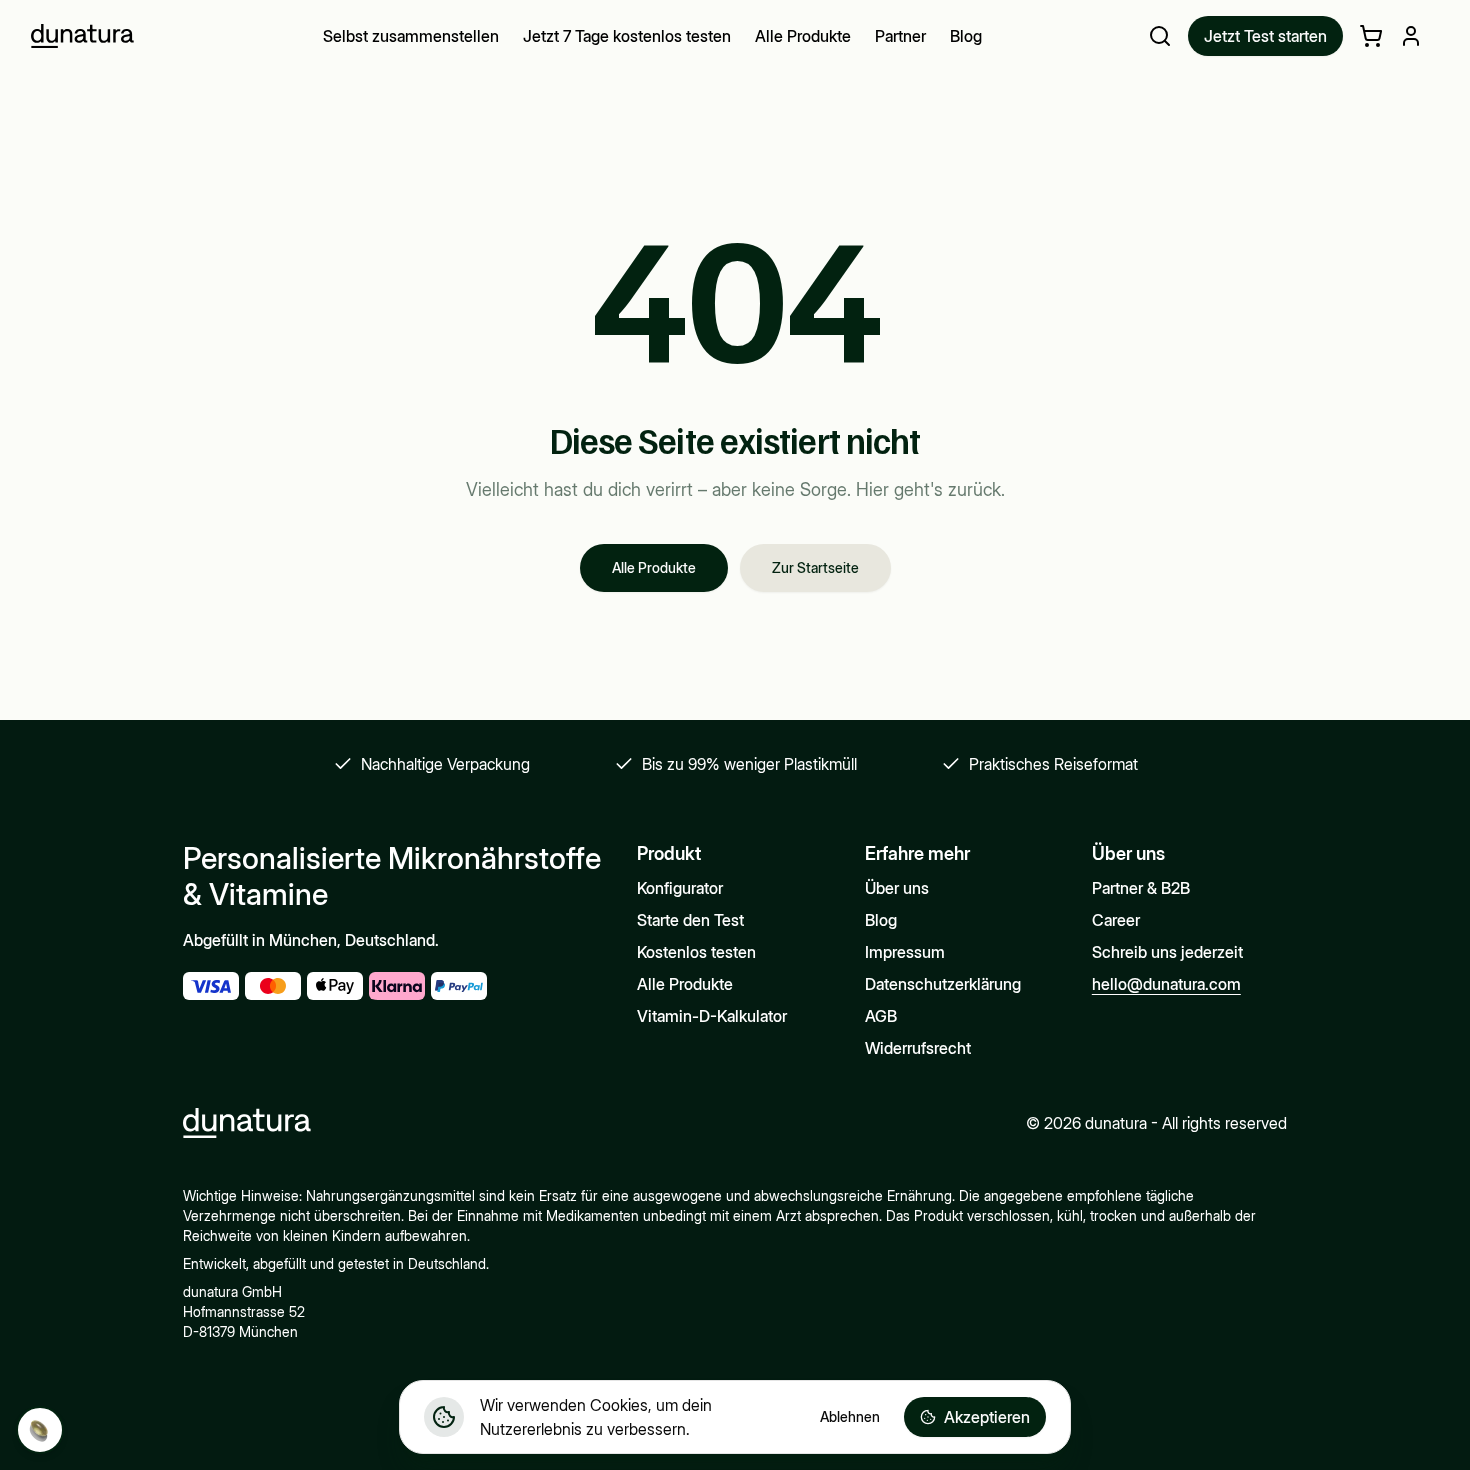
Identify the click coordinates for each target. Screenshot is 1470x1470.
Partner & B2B (1141, 888)
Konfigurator (680, 888)
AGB (881, 1016)
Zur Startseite (815, 567)
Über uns (897, 888)
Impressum (905, 952)
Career (1116, 920)
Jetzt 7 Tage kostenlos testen (627, 36)
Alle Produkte (803, 36)
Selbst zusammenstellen (411, 36)
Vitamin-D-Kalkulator (712, 1016)
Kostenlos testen (696, 952)
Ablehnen (850, 1416)
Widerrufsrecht (918, 1048)
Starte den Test (690, 920)
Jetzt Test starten (1265, 36)
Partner (900, 36)
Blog (966, 36)
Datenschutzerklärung (943, 984)
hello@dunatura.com (1166, 984)
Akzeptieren (987, 1417)
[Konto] (1411, 36)
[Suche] (1160, 36)
